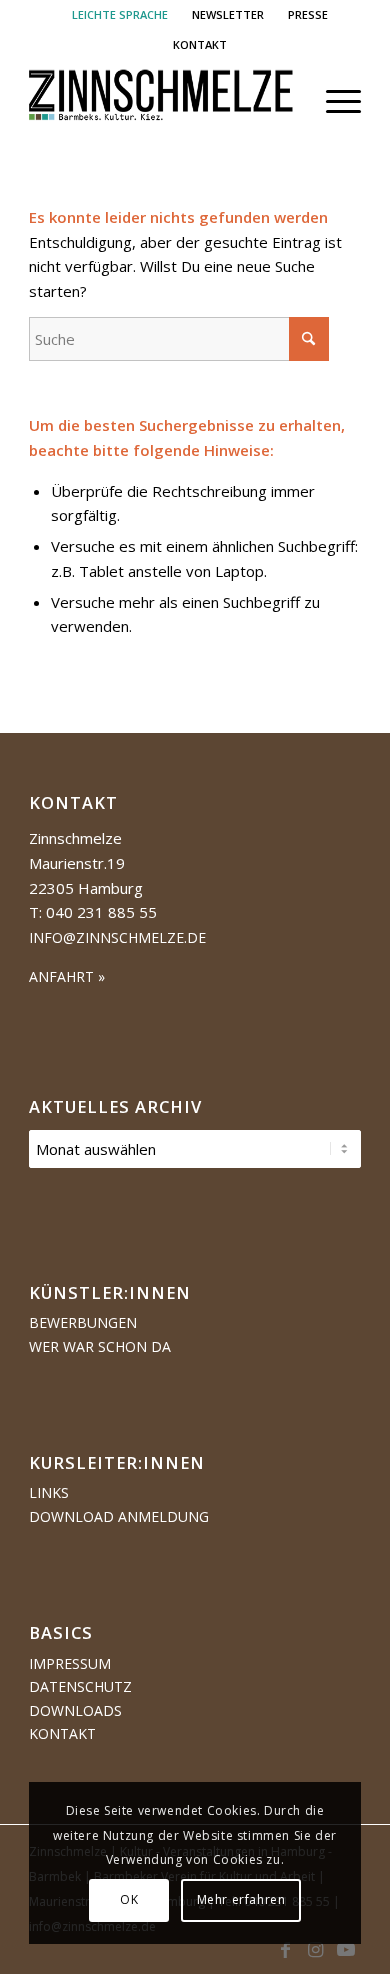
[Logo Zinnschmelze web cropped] (161, 101)
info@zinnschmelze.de (117, 937)
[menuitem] (120, 15)
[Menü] (333, 101)
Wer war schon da (100, 1346)
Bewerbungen (83, 1322)
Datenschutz (80, 1686)
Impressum (70, 1663)
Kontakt (62, 1733)
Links (49, 1492)
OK (129, 1899)
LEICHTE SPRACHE (120, 14)
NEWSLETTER (228, 14)
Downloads (75, 1710)
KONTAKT (200, 44)
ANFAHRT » (67, 976)
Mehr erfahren (241, 1899)
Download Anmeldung (119, 1516)
